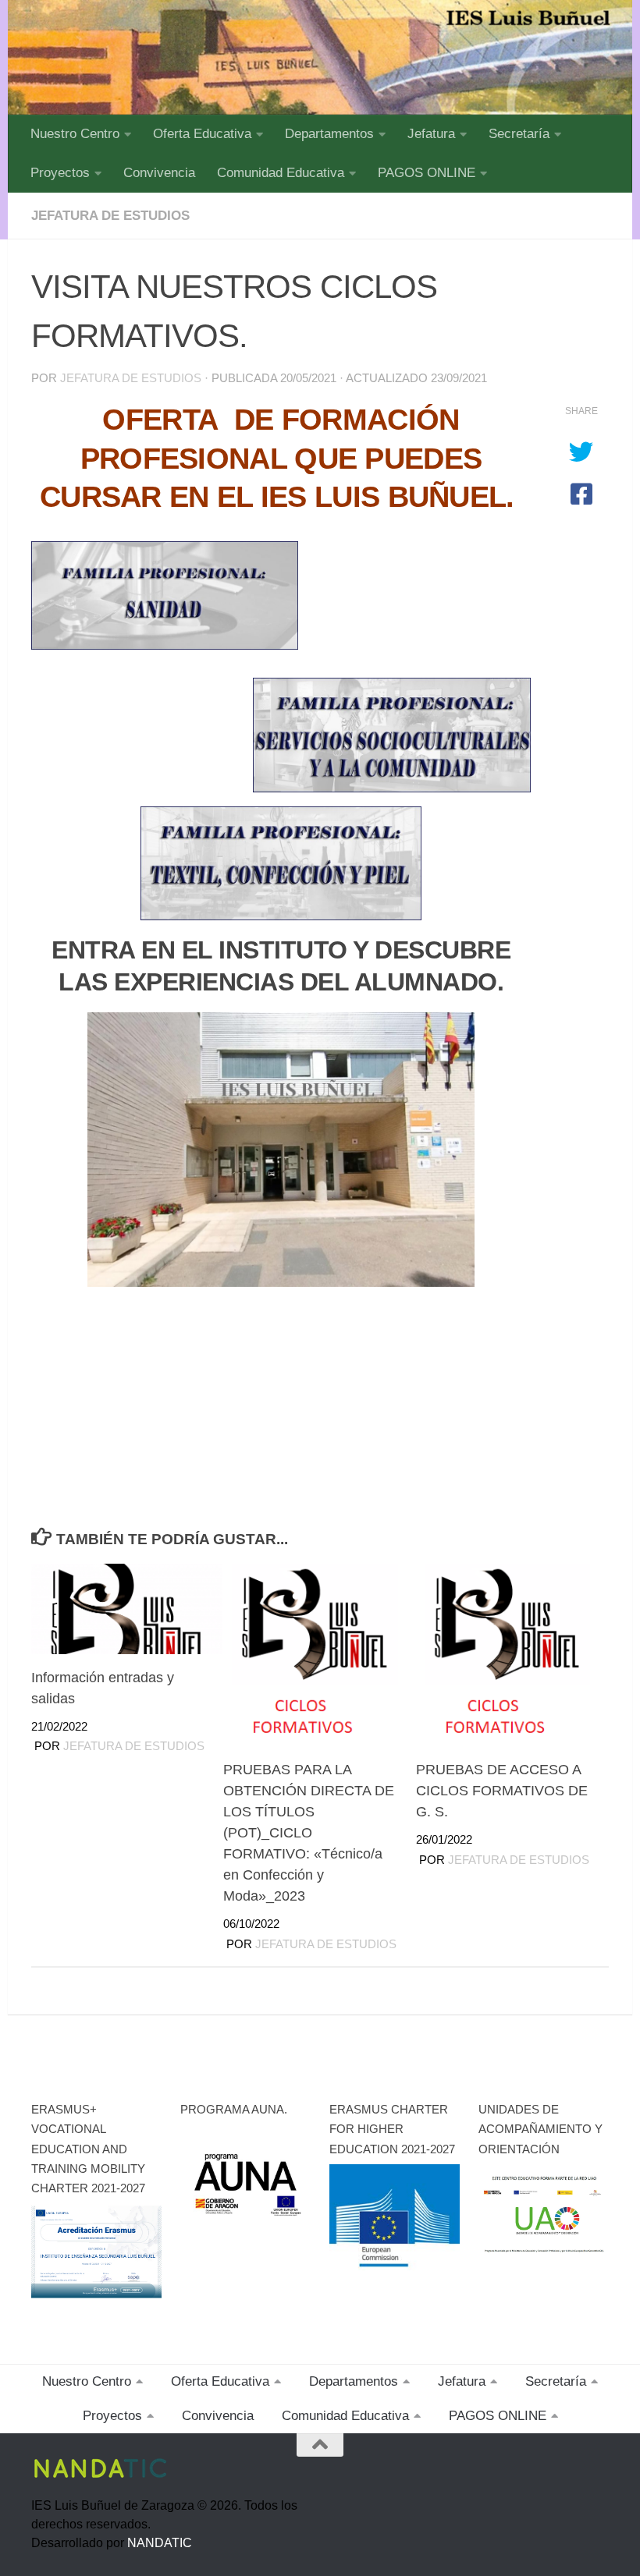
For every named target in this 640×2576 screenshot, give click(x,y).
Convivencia (159, 173)
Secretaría (519, 134)
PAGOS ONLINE (427, 173)
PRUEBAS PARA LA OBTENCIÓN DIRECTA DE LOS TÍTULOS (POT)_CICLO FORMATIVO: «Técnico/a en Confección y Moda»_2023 (309, 1833)
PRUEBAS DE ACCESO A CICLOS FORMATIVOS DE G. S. (502, 1791)
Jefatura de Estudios (131, 378)
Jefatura (431, 134)
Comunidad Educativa (281, 173)
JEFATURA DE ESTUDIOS (110, 216)
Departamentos (329, 134)
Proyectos (60, 173)
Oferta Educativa (202, 134)
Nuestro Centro (75, 134)
